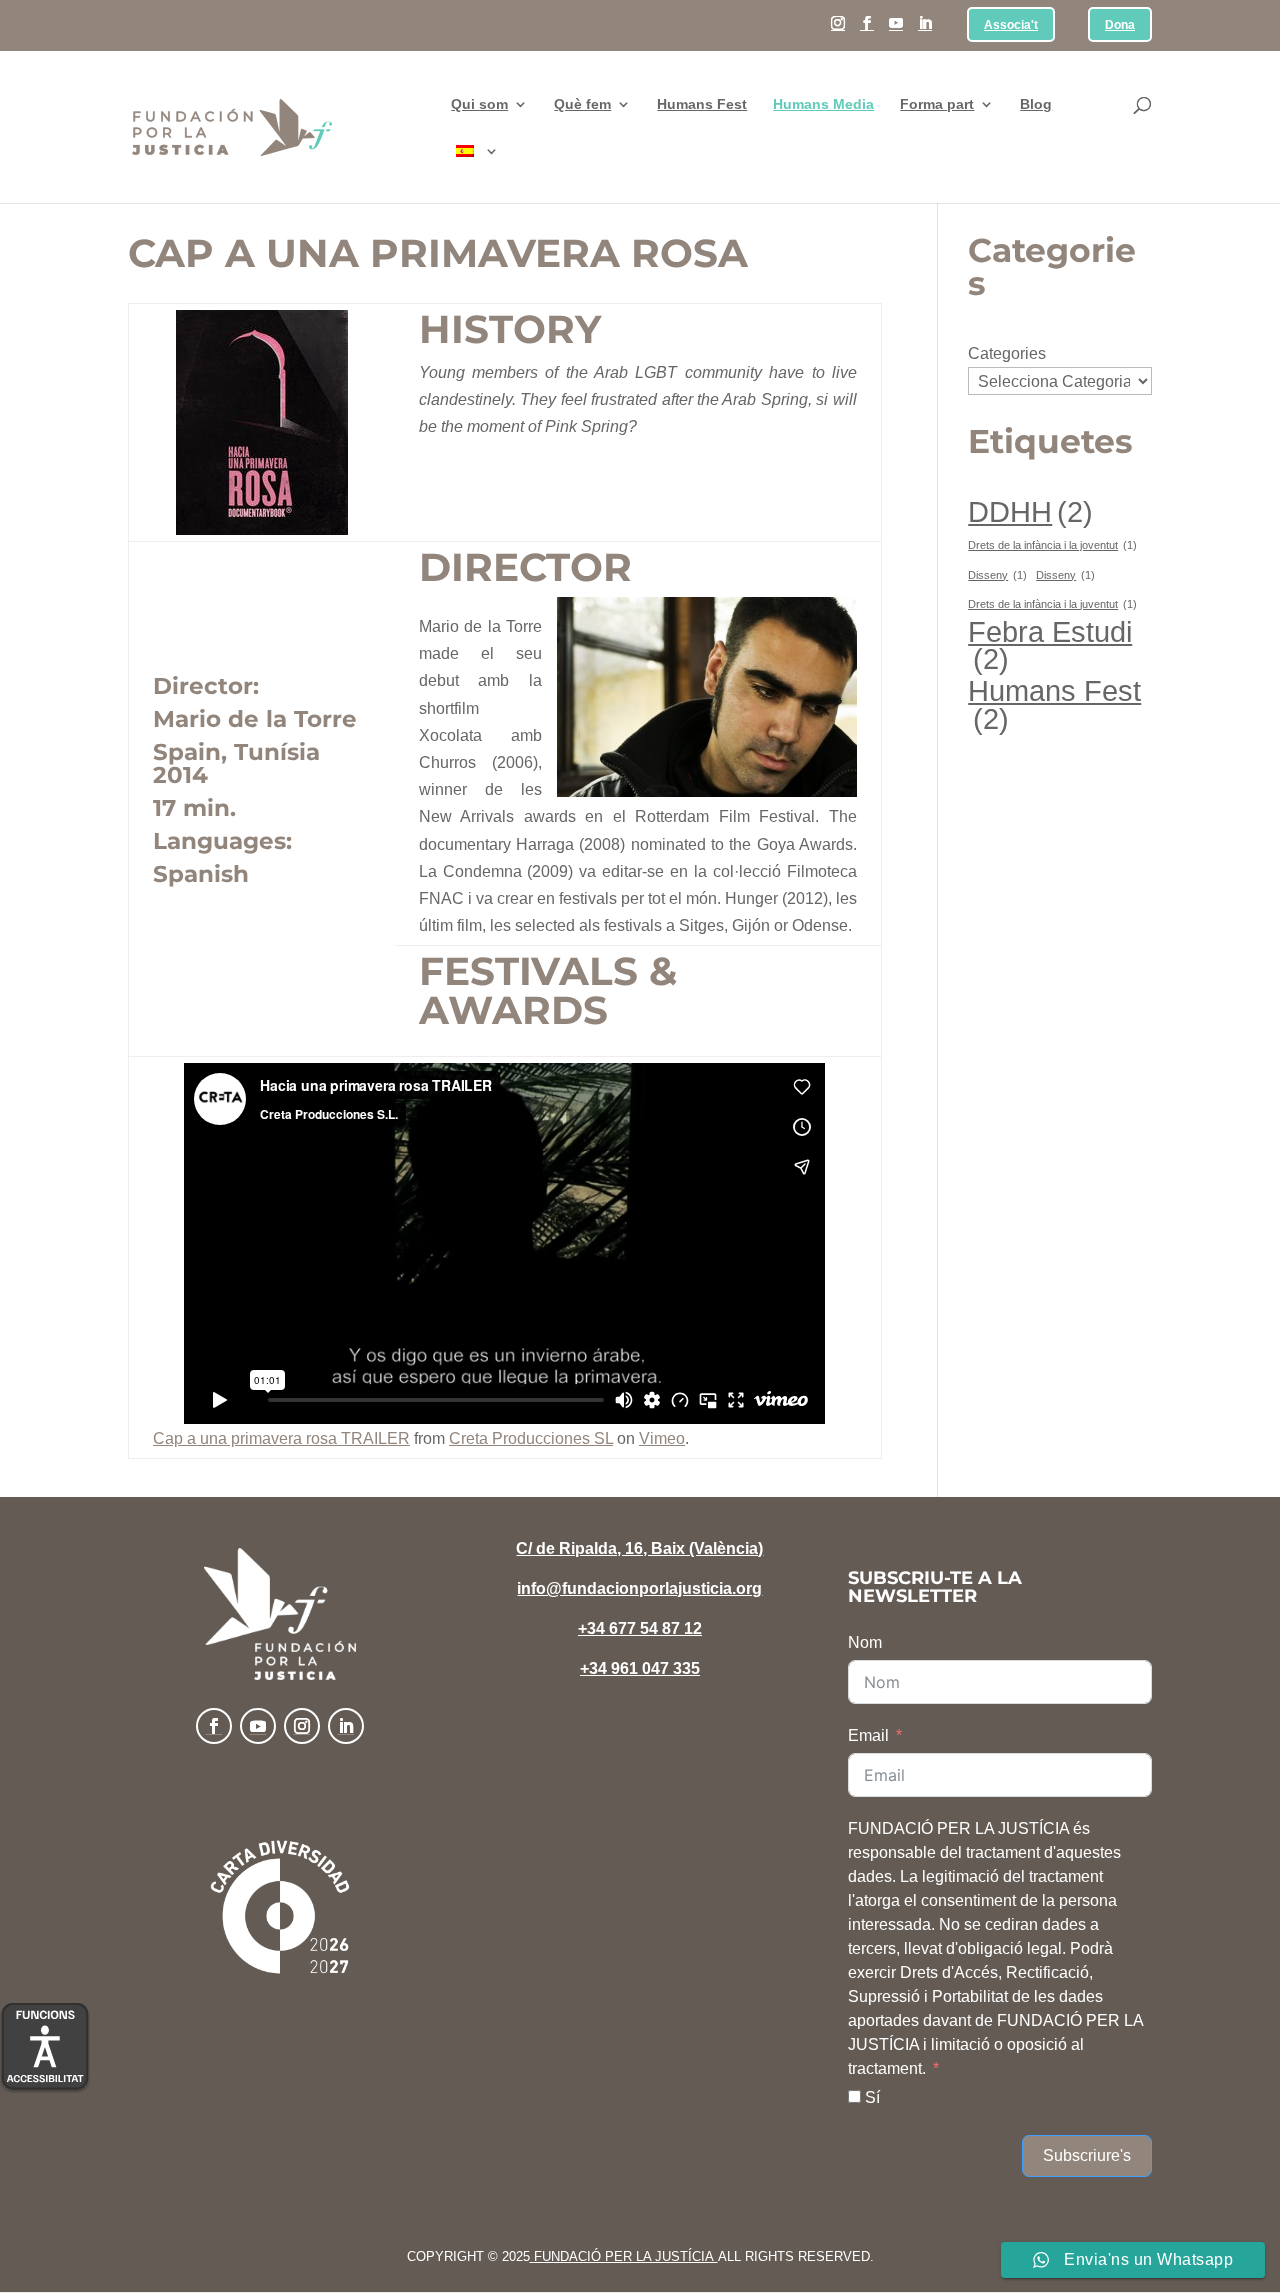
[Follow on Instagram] (302, 1726)
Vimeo (662, 1438)
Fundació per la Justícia (624, 2256)
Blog (1036, 104)
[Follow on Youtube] (258, 1726)
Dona (1120, 25)
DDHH (1030, 511)
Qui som (479, 104)
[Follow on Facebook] (214, 1726)
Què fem (582, 104)
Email (868, 1735)
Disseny (997, 575)
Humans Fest (702, 104)
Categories (1007, 353)
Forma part (937, 104)
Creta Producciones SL (531, 1438)
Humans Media (823, 104)
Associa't (1011, 25)
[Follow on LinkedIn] (346, 1726)
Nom (865, 1642)
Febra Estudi (1050, 645)
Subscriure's (1087, 2155)
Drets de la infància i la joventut (1052, 545)
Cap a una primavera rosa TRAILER (281, 1438)
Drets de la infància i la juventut (1052, 604)
